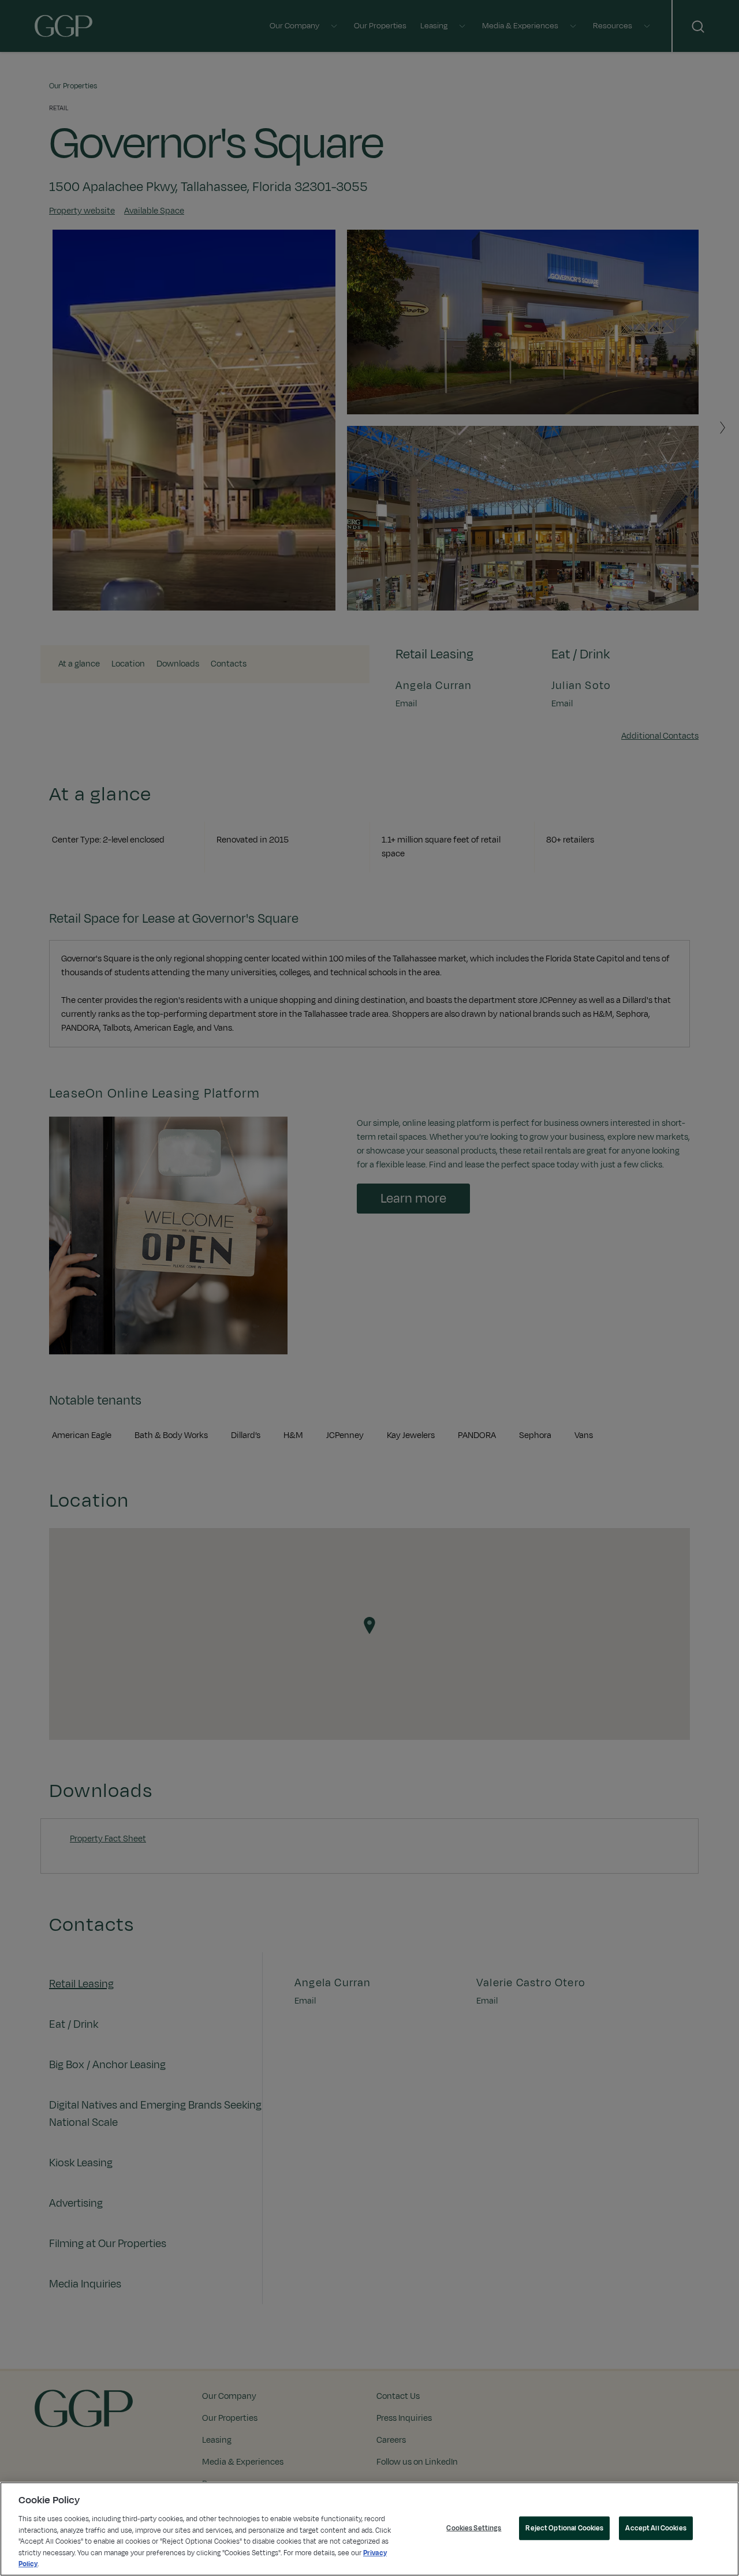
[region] (369, 2529)
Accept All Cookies (656, 2528)
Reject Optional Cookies (564, 2528)
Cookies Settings (474, 2528)
